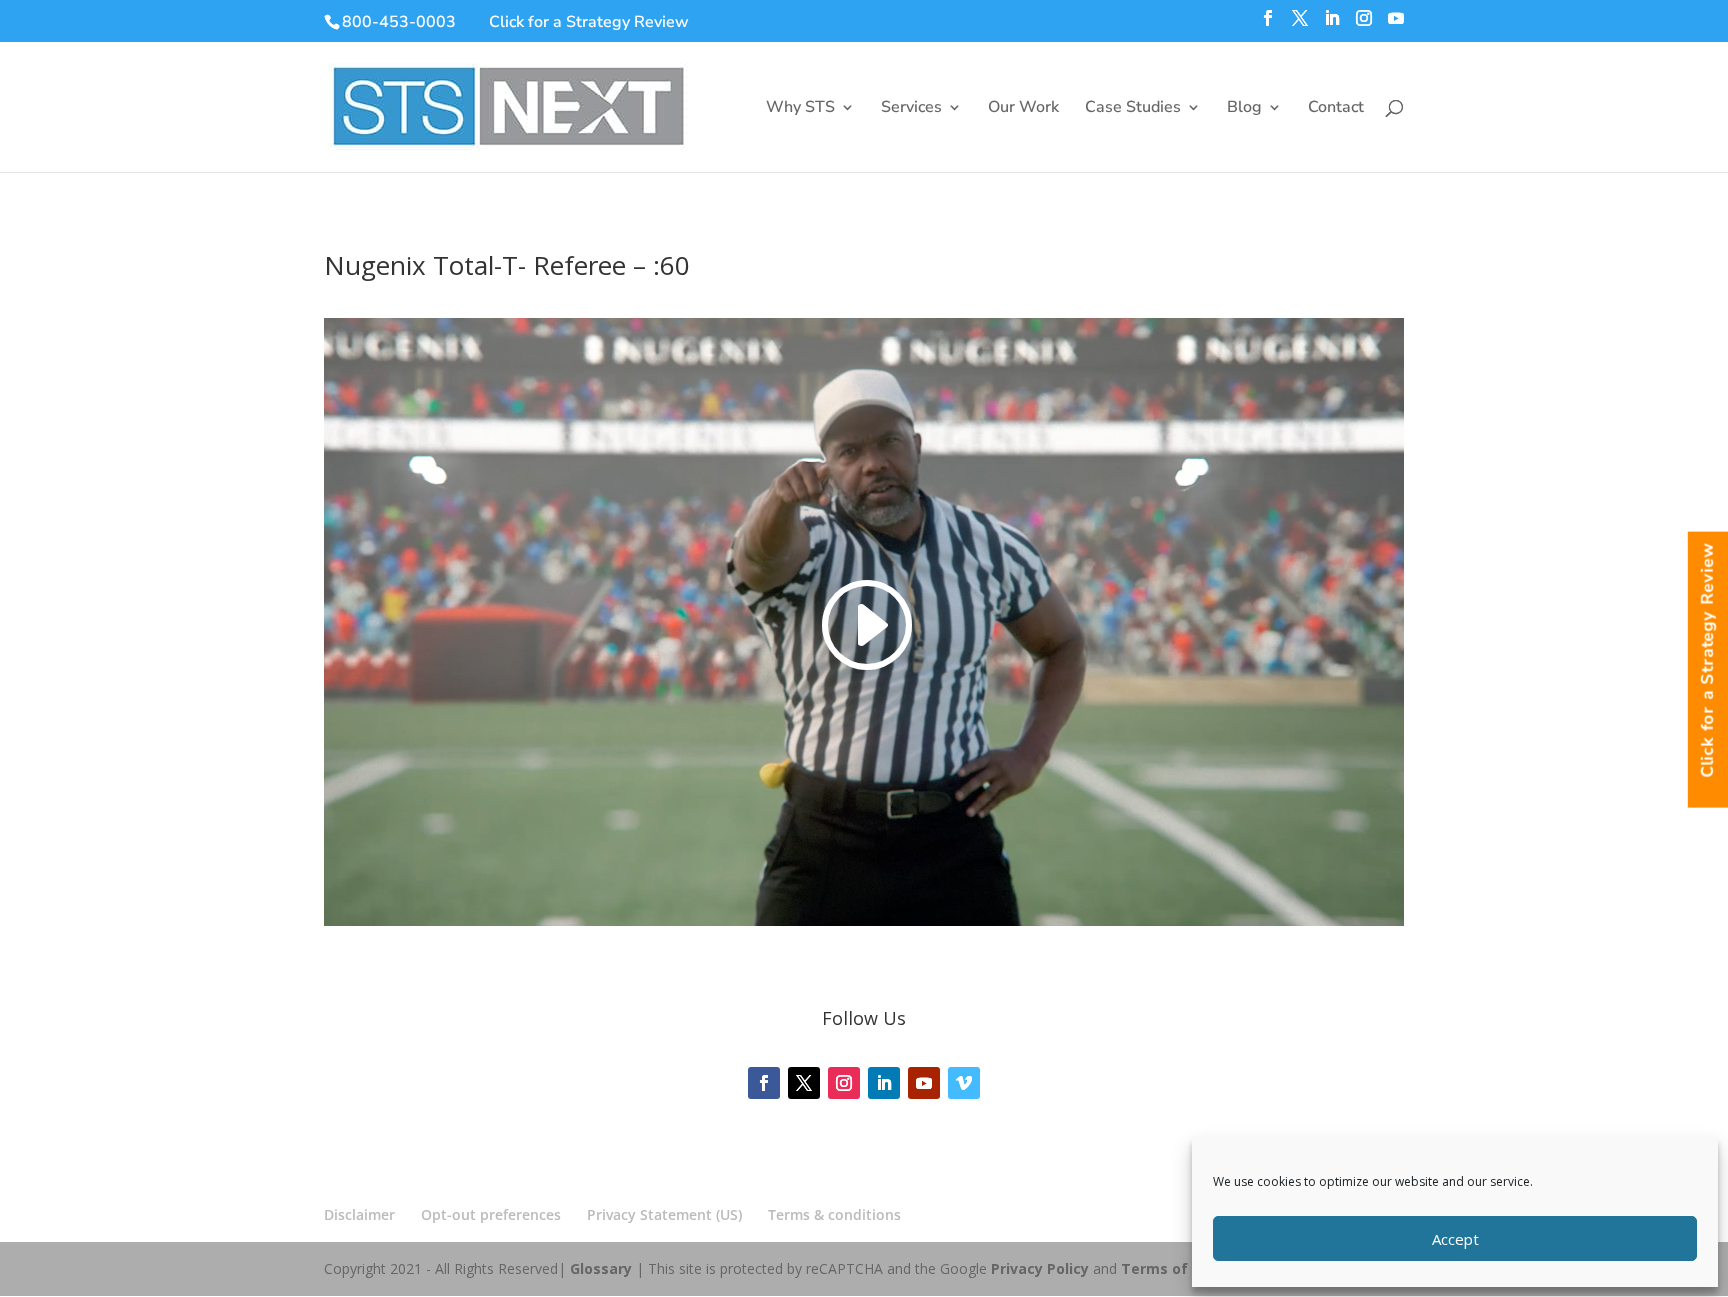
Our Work (1023, 109)
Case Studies (1133, 109)
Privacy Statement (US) (664, 1214)
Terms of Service (1182, 1268)
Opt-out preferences (491, 1214)
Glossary (601, 1268)
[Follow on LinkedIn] (884, 1083)
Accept (1455, 1239)
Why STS (800, 109)
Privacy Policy (1040, 1268)
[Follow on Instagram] (844, 1083)
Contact (1336, 109)
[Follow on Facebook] (764, 1083)
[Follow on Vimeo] (964, 1083)
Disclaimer (359, 1214)
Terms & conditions (834, 1214)
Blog (1244, 109)
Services (911, 109)
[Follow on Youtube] (924, 1083)
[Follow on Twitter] (804, 1083)
